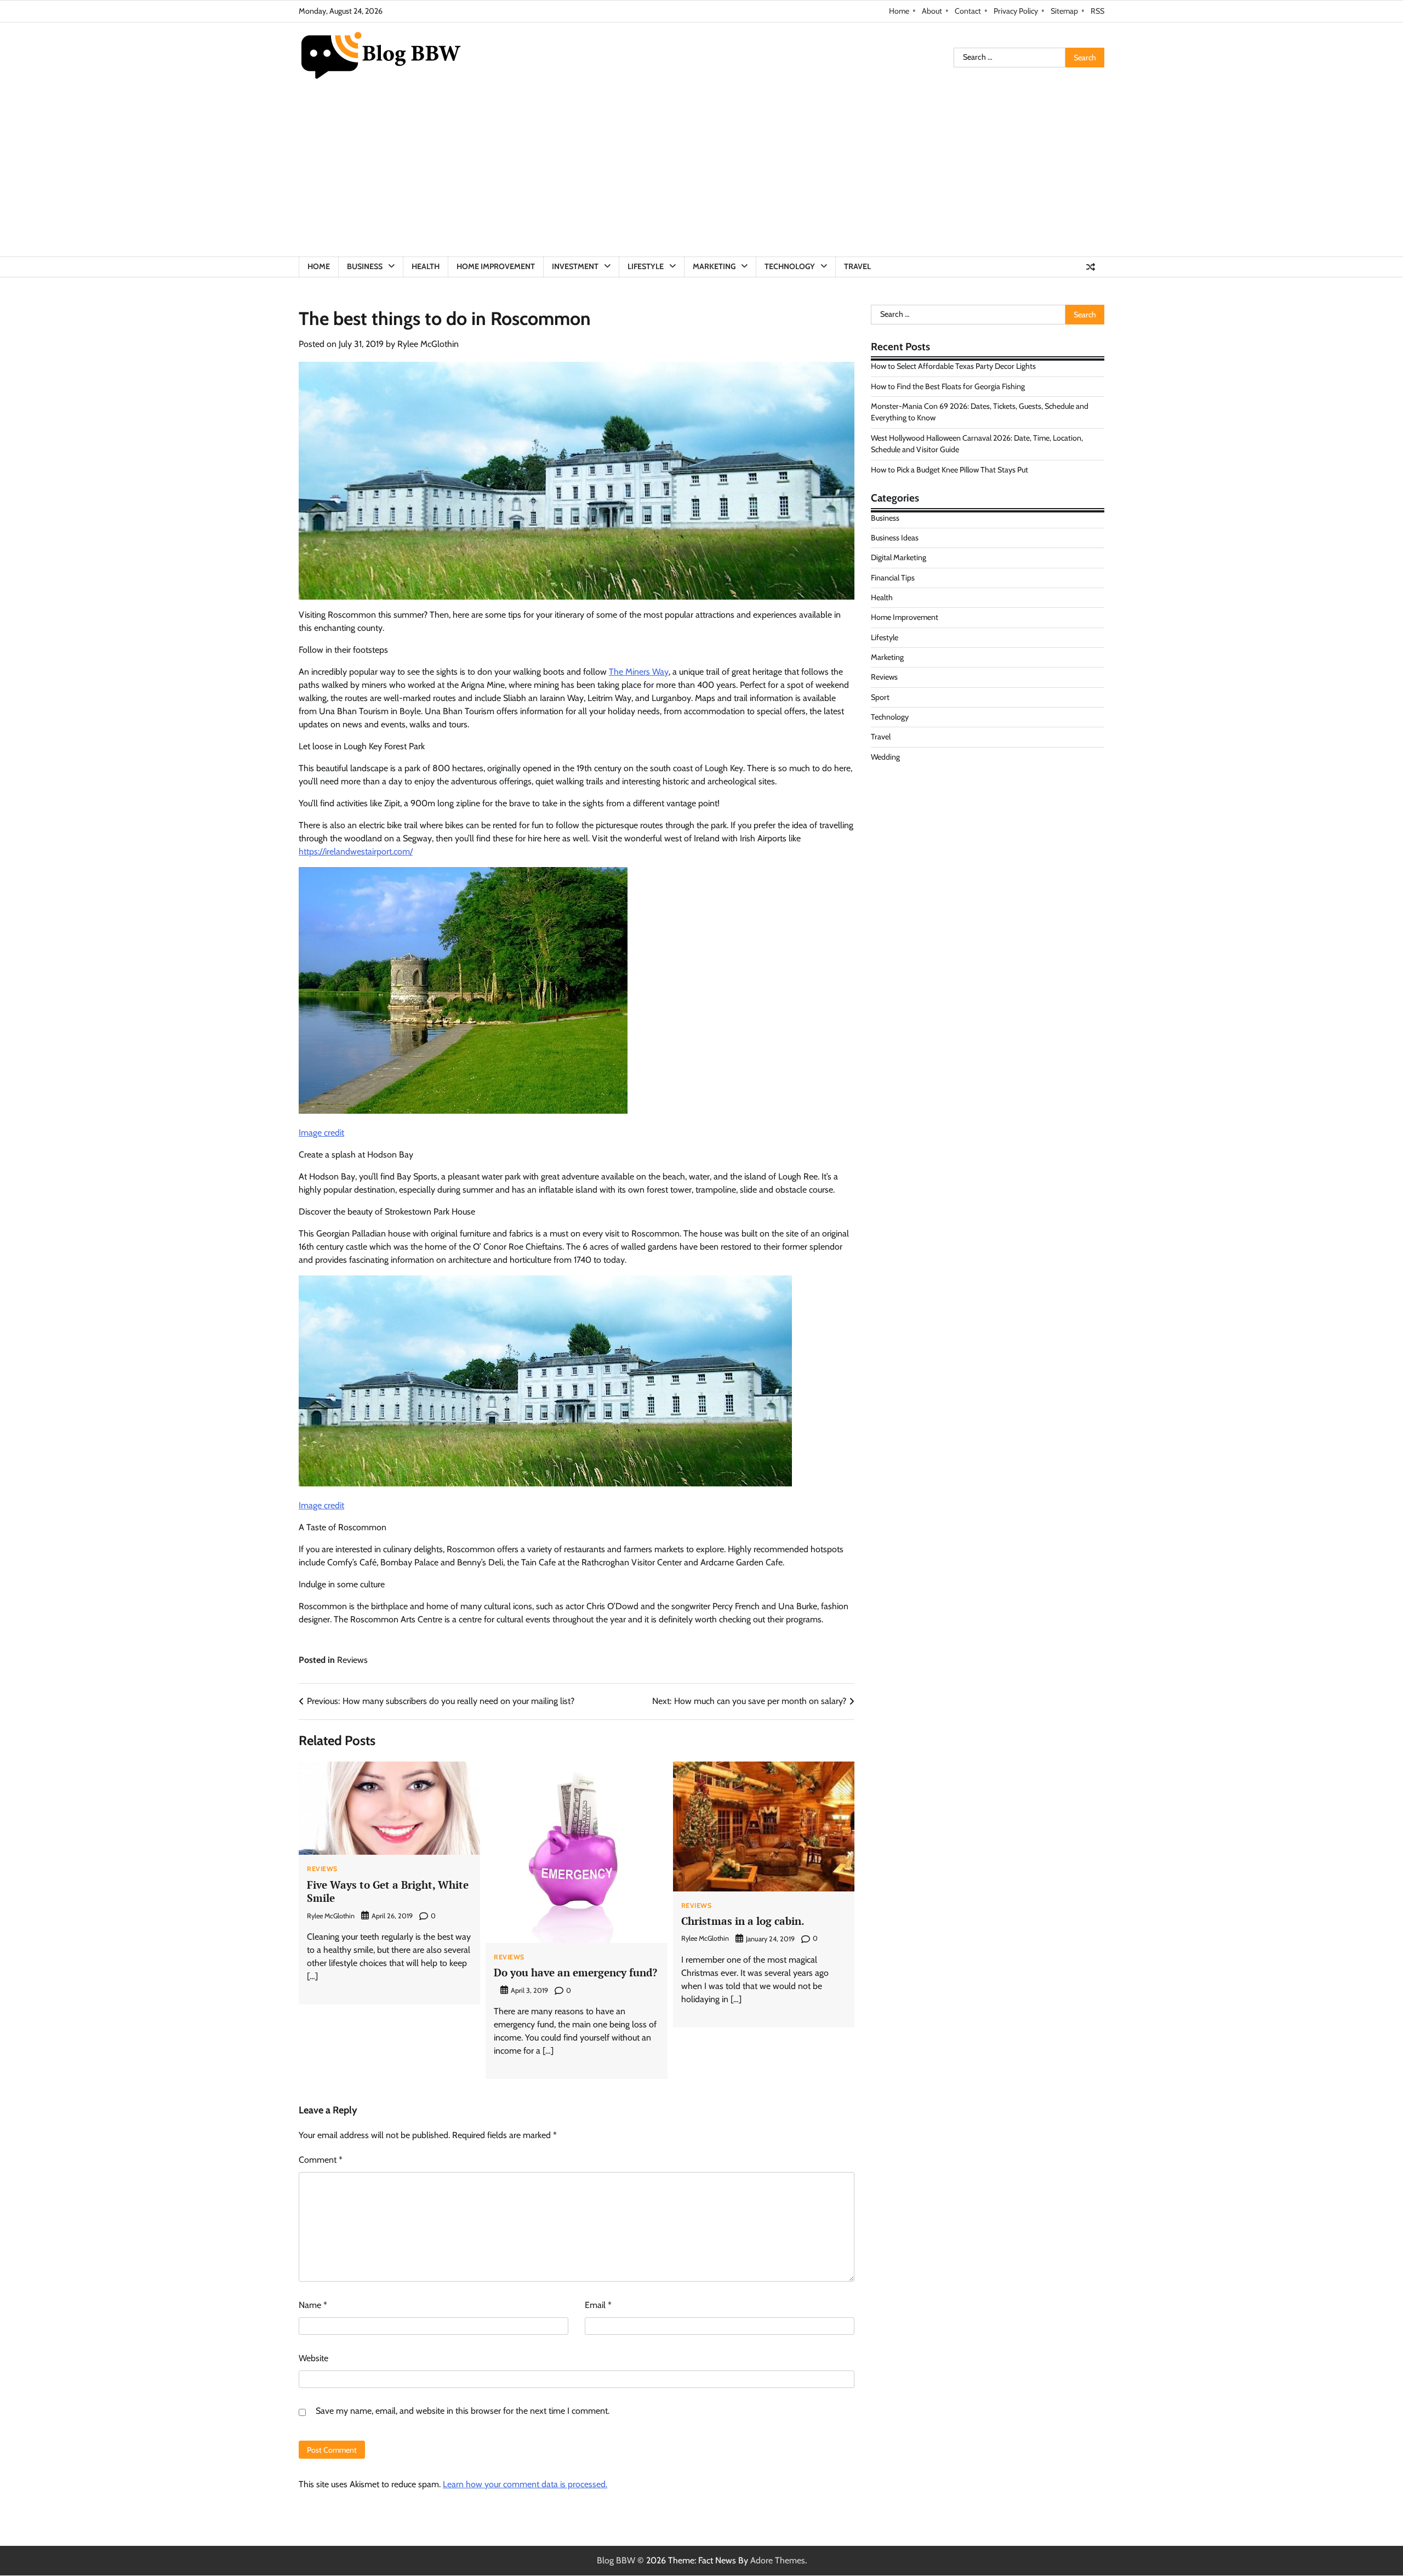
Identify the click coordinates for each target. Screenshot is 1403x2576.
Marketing (714, 266)
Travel (857, 266)
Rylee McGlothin (428, 344)
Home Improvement (496, 266)
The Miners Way (639, 672)
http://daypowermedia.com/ (922, 799)
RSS (1097, 11)
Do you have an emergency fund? (575, 1972)
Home (899, 11)
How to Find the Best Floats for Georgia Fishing (948, 386)
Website (313, 2358)
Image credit (321, 1133)
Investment (575, 266)
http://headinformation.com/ (923, 812)
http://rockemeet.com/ (912, 786)
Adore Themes (778, 2560)
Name (313, 2305)
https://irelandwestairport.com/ (356, 851)
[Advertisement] (701, 174)
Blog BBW (616, 2560)
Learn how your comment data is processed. (525, 2484)
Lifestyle (646, 266)
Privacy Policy (1016, 11)
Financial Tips (893, 577)
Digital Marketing (899, 557)
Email (598, 2305)
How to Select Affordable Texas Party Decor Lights (953, 366)
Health (426, 266)
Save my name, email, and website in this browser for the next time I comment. (463, 2411)
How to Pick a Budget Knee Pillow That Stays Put (949, 469)
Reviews (352, 1660)
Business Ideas (895, 538)
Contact (968, 11)
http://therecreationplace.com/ (927, 838)
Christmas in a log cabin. (743, 1921)
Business (365, 266)
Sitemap (1064, 11)
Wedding (885, 757)
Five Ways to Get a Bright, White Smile (388, 1891)
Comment (321, 2160)
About (932, 11)
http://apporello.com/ (910, 825)
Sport (880, 697)
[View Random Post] (1091, 267)
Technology (790, 266)
